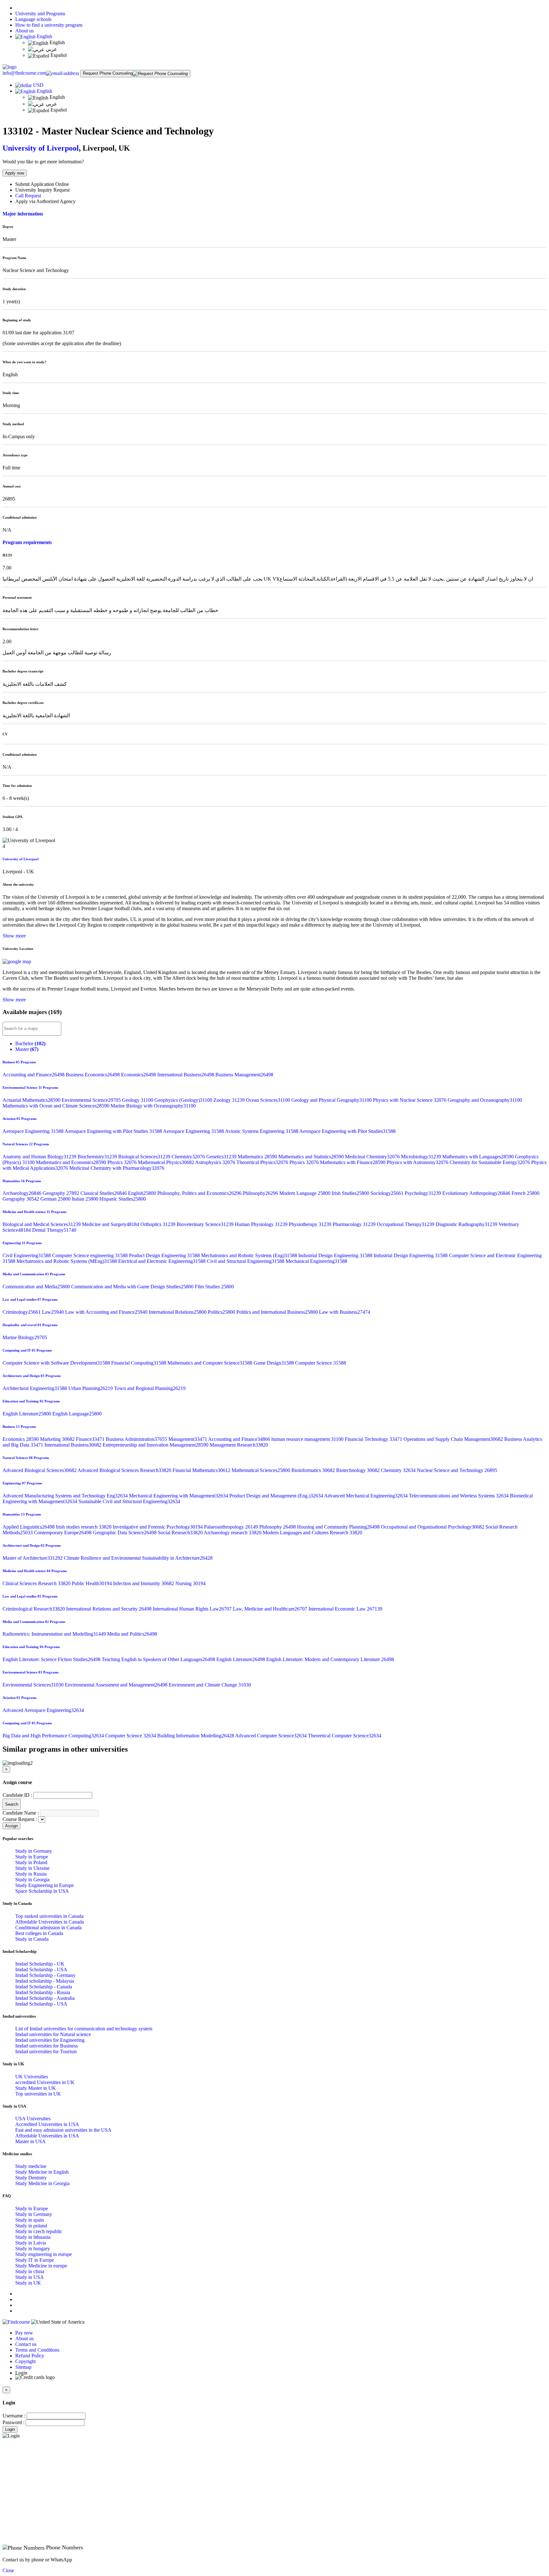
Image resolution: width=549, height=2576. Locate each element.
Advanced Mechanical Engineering (366, 1496)
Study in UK (28, 2283)
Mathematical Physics (166, 1162)
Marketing (58, 1439)
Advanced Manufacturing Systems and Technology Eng (66, 1496)
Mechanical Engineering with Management (179, 1496)
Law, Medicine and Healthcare (271, 1609)
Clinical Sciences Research (37, 1583)
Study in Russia (31, 1874)
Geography (61, 1193)
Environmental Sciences (34, 1685)
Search (12, 1804)
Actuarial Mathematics (32, 1100)
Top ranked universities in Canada (49, 1916)
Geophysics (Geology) (184, 1100)
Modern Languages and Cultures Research (312, 1533)
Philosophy (261, 1193)
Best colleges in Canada (39, 1933)
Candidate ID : (17, 1795)
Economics (139, 1075)
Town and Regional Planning (150, 1388)
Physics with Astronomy (418, 1162)
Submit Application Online (42, 184)
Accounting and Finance (34, 1075)
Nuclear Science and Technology (457, 1470)
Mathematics (258, 1157)
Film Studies (214, 1287)
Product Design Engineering (165, 1255)
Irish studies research (84, 1527)
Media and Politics (132, 1634)
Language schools (33, 19)
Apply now (15, 173)
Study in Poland (31, 1862)
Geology (138, 1100)
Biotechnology (359, 1470)
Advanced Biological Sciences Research (125, 1470)
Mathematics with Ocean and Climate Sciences (57, 1106)
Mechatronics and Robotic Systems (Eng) (250, 1255)
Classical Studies (104, 1193)
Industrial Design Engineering (336, 1255)
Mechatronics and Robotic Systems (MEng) (67, 1261)
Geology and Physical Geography (332, 1100)
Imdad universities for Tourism (46, 2051)
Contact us (26, 2344)
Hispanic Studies (123, 1199)
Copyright (25, 2361)
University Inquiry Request (42, 190)
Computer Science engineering (91, 1255)
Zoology (230, 1100)
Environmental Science (92, 1100)
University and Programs (40, 14)
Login (10, 2429)
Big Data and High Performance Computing (54, 1736)
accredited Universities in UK (45, 2082)
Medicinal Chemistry (373, 1157)
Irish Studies (351, 1193)
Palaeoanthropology (232, 1527)
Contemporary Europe (63, 1533)
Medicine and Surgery (111, 1224)
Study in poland (31, 2226)
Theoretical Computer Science (345, 1736)
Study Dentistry (31, 2178)
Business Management (244, 1075)
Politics (222, 1312)
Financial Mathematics (202, 1470)
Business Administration (137, 1439)
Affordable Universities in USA (47, 2136)
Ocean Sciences (269, 1100)
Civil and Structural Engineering (246, 1261)
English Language (77, 1414)
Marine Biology (25, 1337)
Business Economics (93, 1075)
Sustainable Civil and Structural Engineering (129, 1501)
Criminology (22, 1312)
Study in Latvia (31, 2243)
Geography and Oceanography (485, 1100)
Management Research (239, 1445)
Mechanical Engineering (316, 1261)
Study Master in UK (36, 2088)
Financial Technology (374, 1439)
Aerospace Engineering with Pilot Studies (114, 1131)
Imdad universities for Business (47, 2046)
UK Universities (32, 2077)
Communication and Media (37, 1287)
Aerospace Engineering (34, 1131)
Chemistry (189, 1157)
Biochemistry (98, 1157)
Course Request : (20, 1819)
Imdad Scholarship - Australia (45, 1998)
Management (188, 1439)
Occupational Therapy (406, 1224)
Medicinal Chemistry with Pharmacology (117, 1168)
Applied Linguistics (29, 1527)
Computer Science (321, 1363)
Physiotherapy (311, 1224)
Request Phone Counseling (108, 73)
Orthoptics (159, 1224)
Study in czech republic (39, 2231)
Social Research (181, 1533)
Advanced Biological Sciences (40, 1470)
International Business (186, 1075)
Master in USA (30, 2141)
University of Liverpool (41, 148)
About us (24, 31)
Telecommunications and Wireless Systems (459, 1496)
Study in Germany (34, 1851)
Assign (11, 1826)
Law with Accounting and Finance (107, 1312)
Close (8, 2570)
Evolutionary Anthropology (477, 1193)
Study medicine (31, 2166)
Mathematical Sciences (261, 1470)
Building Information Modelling (196, 1736)
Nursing (190, 1583)
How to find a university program (49, 25)
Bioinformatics (314, 1470)
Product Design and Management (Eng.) (277, 1496)
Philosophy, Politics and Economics (200, 1193)
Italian (86, 1199)
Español (58, 55)
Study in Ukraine (32, 1868)
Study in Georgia (32, 1880)
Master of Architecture (33, 1558)
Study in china (30, 2271)
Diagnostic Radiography (467, 1224)
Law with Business (345, 1312)
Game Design (274, 1363)
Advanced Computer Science (271, 1736)
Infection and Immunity (144, 1583)
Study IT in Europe (35, 2260)
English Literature (27, 1414)
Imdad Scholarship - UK (40, 1964)
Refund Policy (30, 2356)
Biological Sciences (145, 1157)
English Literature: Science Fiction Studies (52, 1659)
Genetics (222, 1157)
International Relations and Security (109, 1609)
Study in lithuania (33, 2237)
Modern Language (305, 1193)
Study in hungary (33, 2249)
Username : (14, 2416)
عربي (51, 49)
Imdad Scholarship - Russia (43, 1992)
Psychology (424, 1193)
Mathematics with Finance (353, 1162)
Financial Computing (139, 1363)
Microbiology (422, 1157)
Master (27, 1049)
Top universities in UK (38, 2094)
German (56, 1199)
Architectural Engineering (35, 1388)
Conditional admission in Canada (48, 1928)
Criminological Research (34, 1609)
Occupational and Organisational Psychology (433, 1527)
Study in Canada (32, 1939)
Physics (123, 1162)
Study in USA (30, 2277)
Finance (91, 1439)
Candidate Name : (21, 1813)
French (525, 1193)
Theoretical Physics (263, 1162)
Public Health (92, 1583)
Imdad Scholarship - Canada (44, 1987)
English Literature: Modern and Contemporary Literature (330, 1659)
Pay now (24, 2333)
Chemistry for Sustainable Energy (490, 1162)
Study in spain (30, 2220)
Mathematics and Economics (72, 1162)
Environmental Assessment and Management (117, 1685)
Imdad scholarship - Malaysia (45, 1981)
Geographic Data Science (125, 1533)
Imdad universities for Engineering (50, 2040)
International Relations (178, 1312)
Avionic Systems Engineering (262, 1131)
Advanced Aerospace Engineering (43, 1710)
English (44, 36)
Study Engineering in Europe (44, 1885)
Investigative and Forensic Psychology (158, 1527)
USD (38, 85)
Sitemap (23, 2367)
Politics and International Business (278, 1312)
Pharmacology (355, 1224)
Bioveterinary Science (206, 1224)
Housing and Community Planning (339, 1527)
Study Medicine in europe (41, 2266)
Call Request (28, 196)
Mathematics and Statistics (312, 1157)
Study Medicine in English (42, 2172)
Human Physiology (262, 1224)
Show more (14, 936)
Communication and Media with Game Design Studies (133, 1287)
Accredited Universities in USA (47, 2124)
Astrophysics (216, 1162)
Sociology (388, 1193)
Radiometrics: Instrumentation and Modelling (55, 1634)
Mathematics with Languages (479, 1157)
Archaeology (23, 1193)
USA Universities (33, 2119)
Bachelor (30, 1043)
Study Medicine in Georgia (42, 2183)
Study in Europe (32, 1857)
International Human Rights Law (193, 1609)
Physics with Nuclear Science (410, 1100)
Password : (14, 2422)
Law (54, 1312)
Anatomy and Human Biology (40, 1157)
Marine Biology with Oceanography (153, 1106)
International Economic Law (345, 1609)
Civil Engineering (27, 1255)
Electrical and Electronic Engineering (163, 1261)
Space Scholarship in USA (42, 1891)
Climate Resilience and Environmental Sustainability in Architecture (138, 1558)
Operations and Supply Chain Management (454, 1439)
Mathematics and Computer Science (210, 1363)
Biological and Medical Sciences (42, 1224)
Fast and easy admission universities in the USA (63, 2130)
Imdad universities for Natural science (53, 2034)
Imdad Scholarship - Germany (45, 1975)
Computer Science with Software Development (57, 1363)
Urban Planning (91, 1388)
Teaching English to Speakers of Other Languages (159, 1659)
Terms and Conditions (37, 2350)
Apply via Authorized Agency (45, 201)
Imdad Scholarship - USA (41, 1969)
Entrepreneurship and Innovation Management (156, 1445)
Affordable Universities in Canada (50, 1922)
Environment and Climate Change (210, 1685)
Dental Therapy (54, 1230)
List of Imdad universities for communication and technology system (84, 2029)
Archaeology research (233, 1533)
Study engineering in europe (44, 2254)
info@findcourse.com (24, 73)
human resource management (308, 1439)
